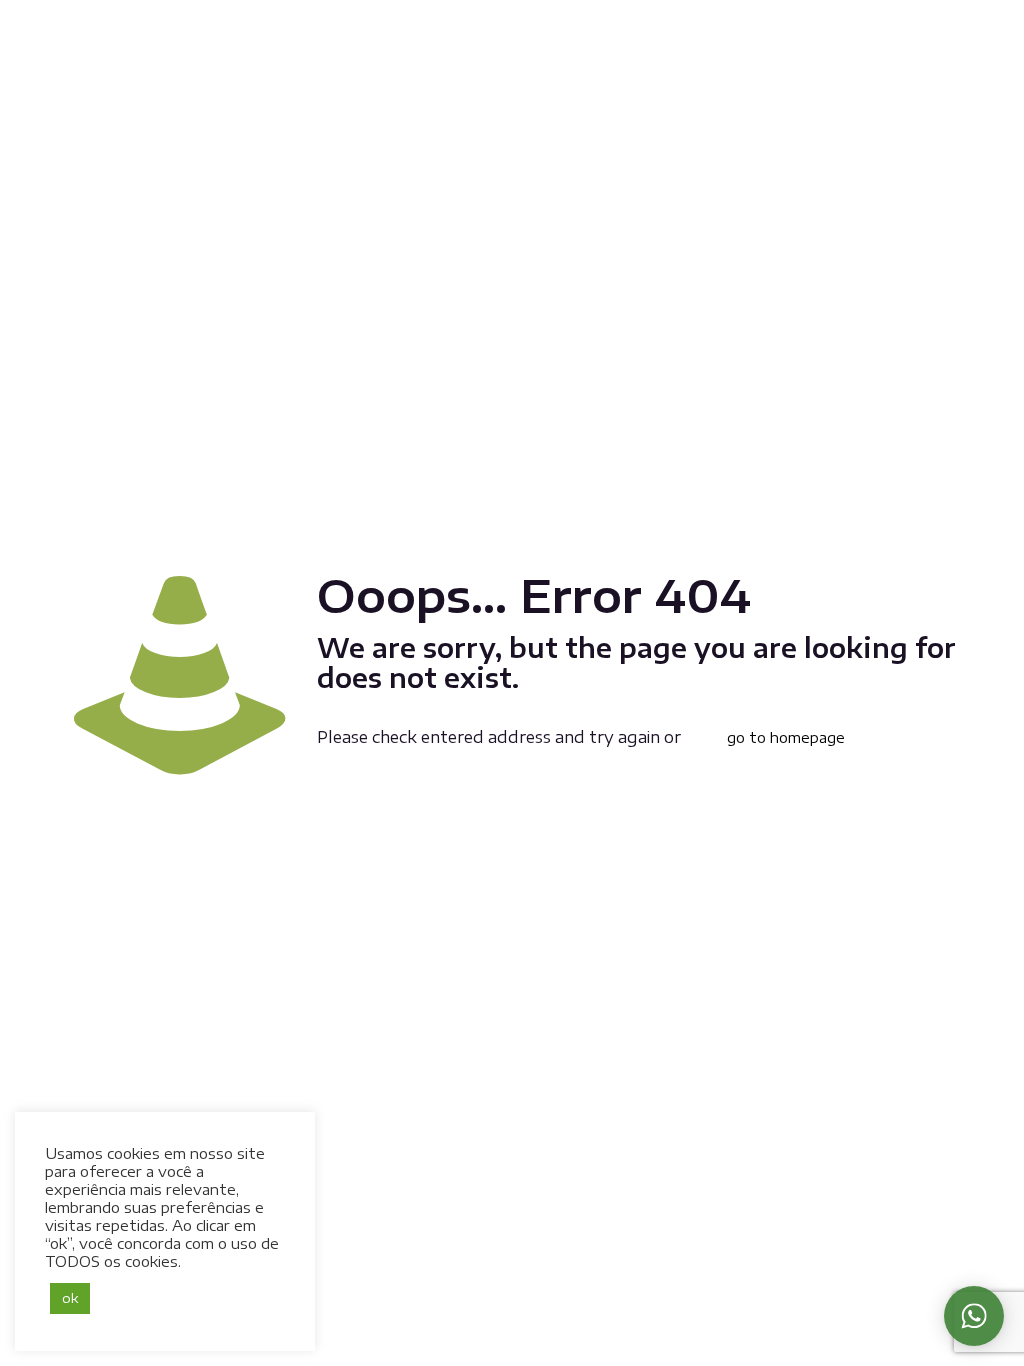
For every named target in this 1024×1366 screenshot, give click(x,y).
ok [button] (70, 1298)
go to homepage (786, 737)
